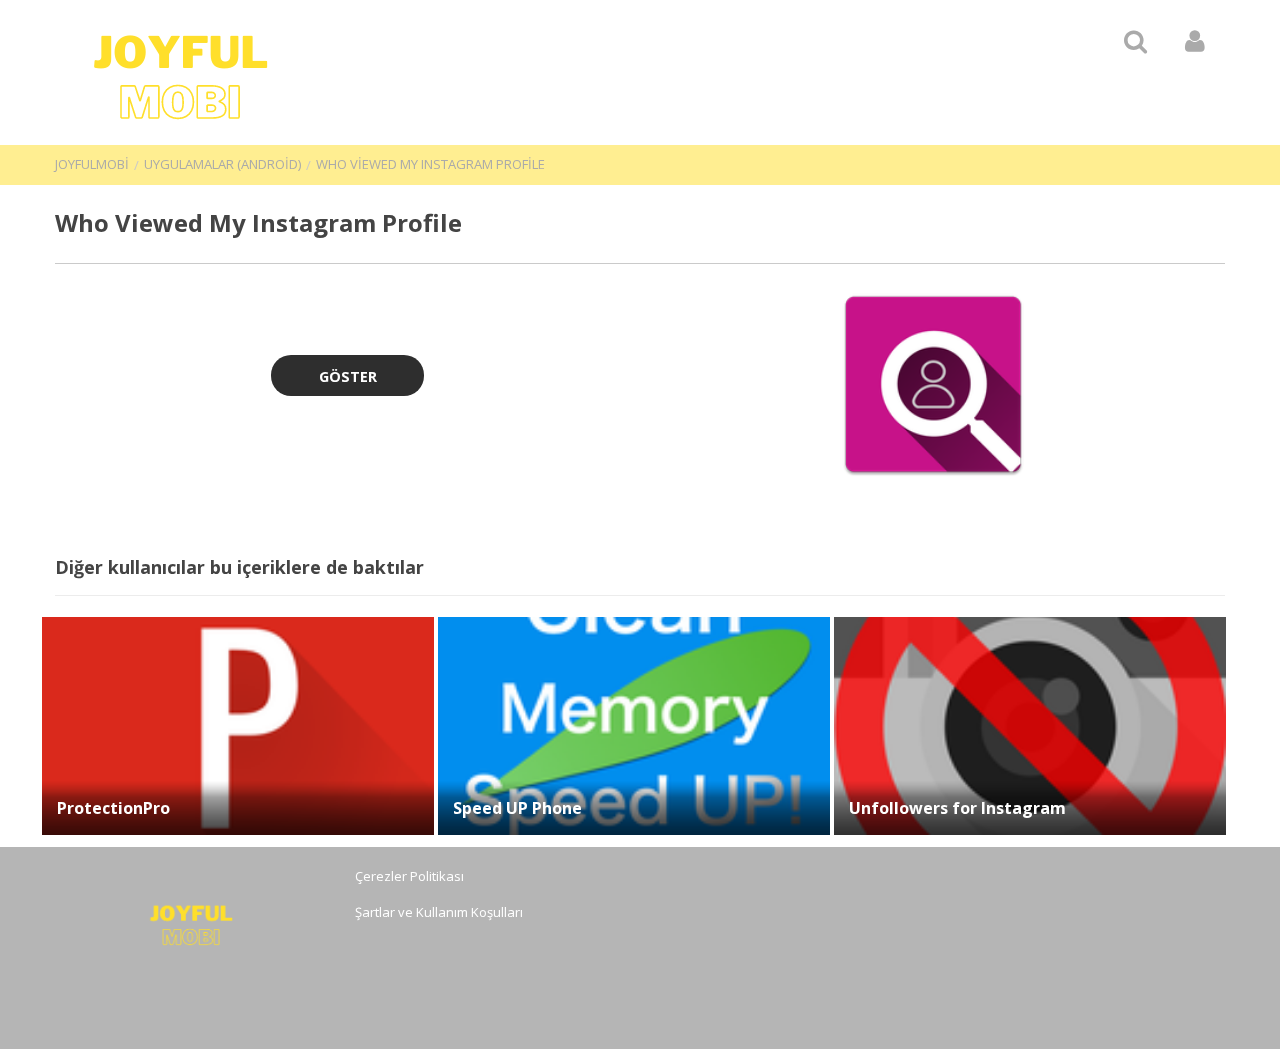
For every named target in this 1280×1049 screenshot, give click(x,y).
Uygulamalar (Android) (222, 164)
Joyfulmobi (92, 164)
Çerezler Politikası (409, 876)
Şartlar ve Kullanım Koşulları (439, 912)
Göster (348, 376)
